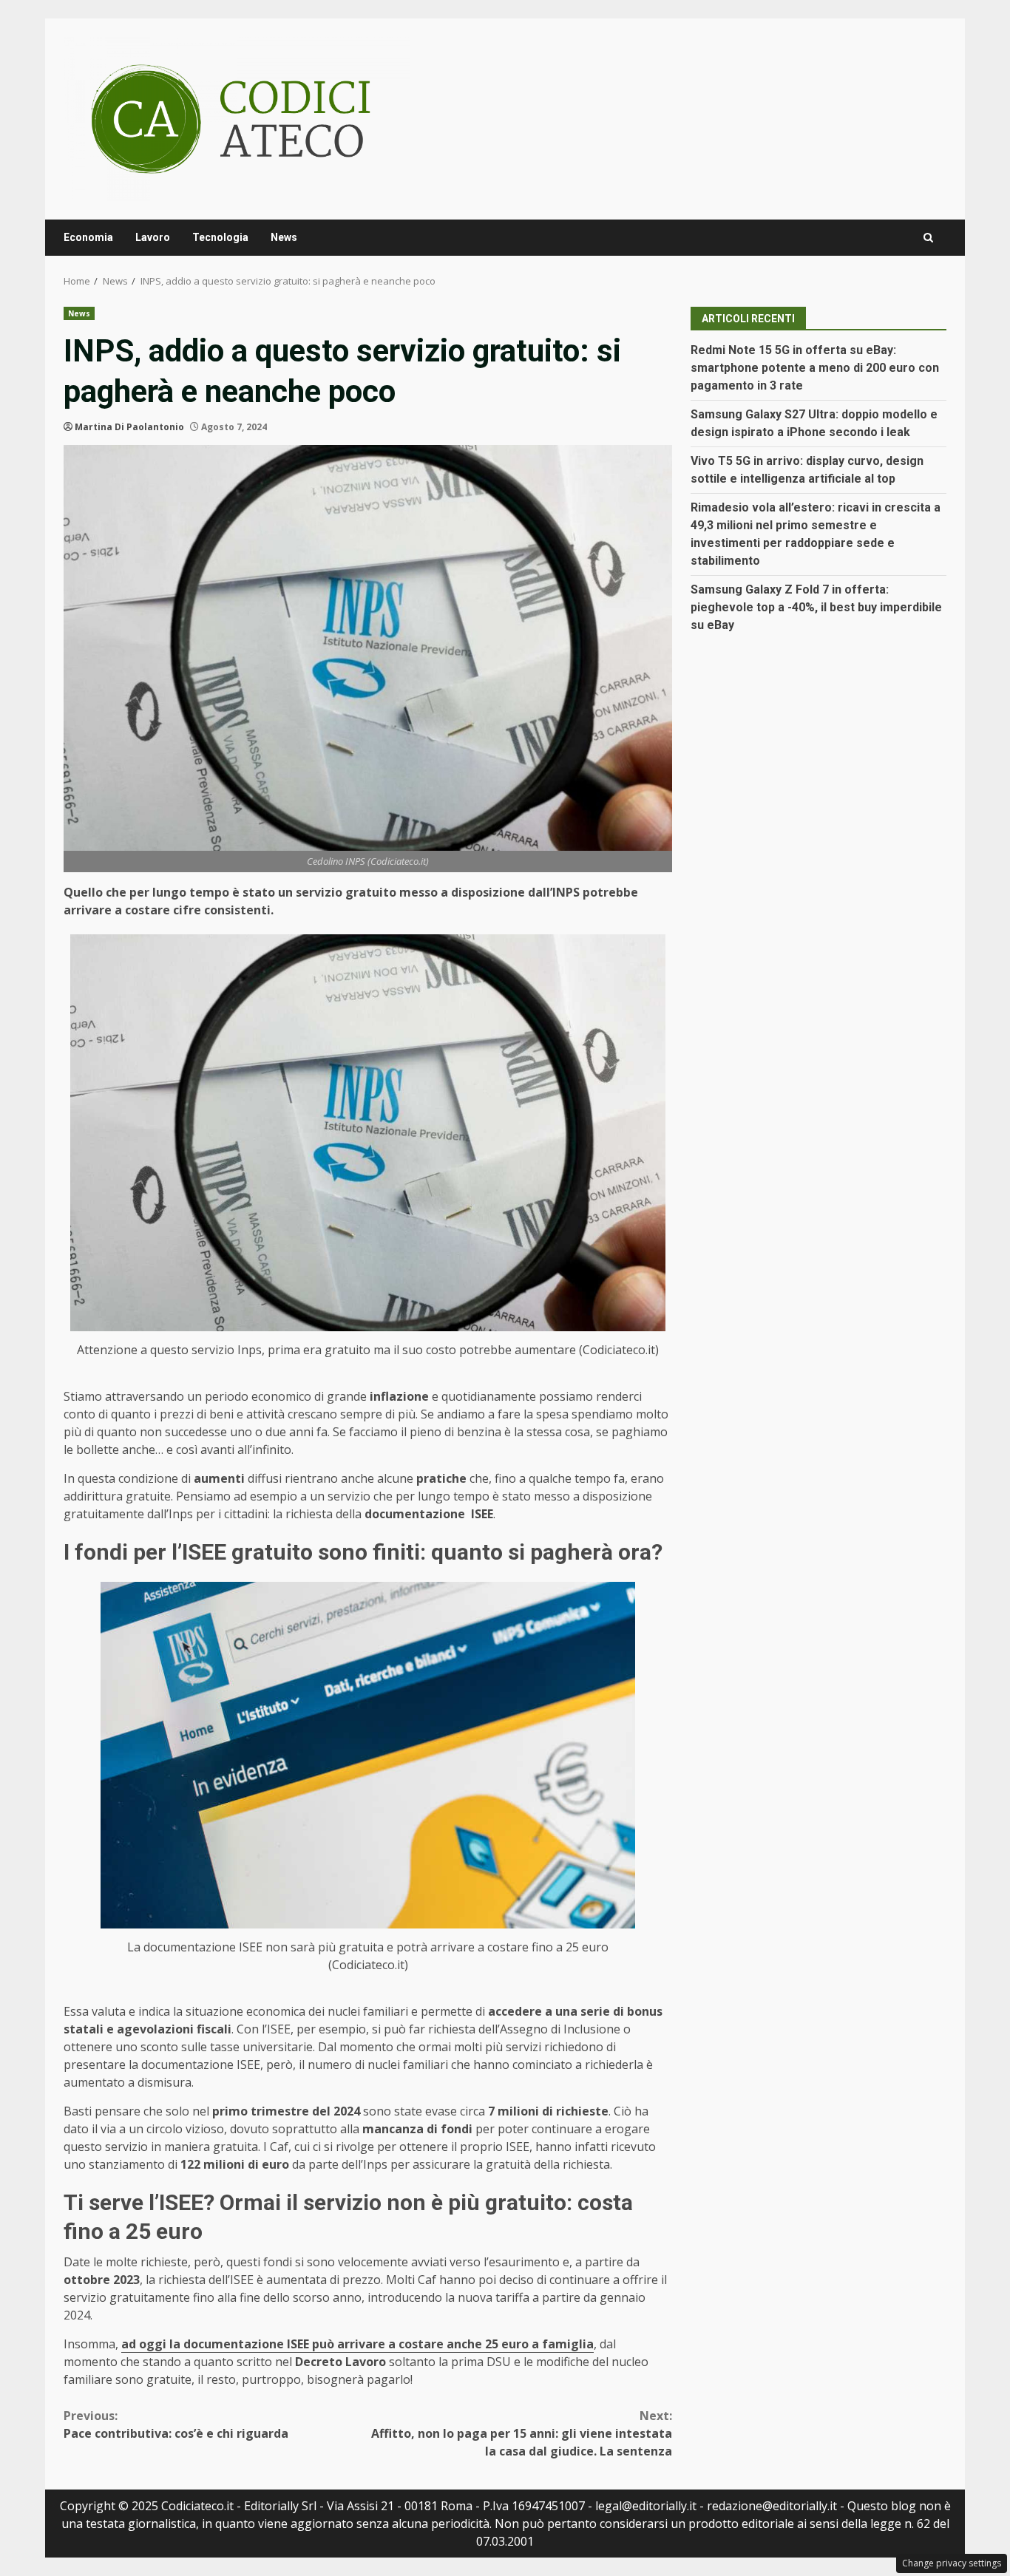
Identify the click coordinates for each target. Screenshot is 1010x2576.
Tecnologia (220, 237)
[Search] (928, 238)
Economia (88, 237)
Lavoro (153, 237)
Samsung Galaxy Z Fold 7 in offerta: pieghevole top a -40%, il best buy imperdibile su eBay (816, 607)
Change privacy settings (952, 2563)
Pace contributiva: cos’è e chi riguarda (176, 2424)
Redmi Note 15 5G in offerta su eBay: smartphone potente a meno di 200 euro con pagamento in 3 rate (815, 368)
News (284, 237)
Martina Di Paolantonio (129, 427)
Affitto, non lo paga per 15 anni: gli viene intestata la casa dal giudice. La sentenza (522, 2433)
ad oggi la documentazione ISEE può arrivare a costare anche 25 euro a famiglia (357, 2344)
